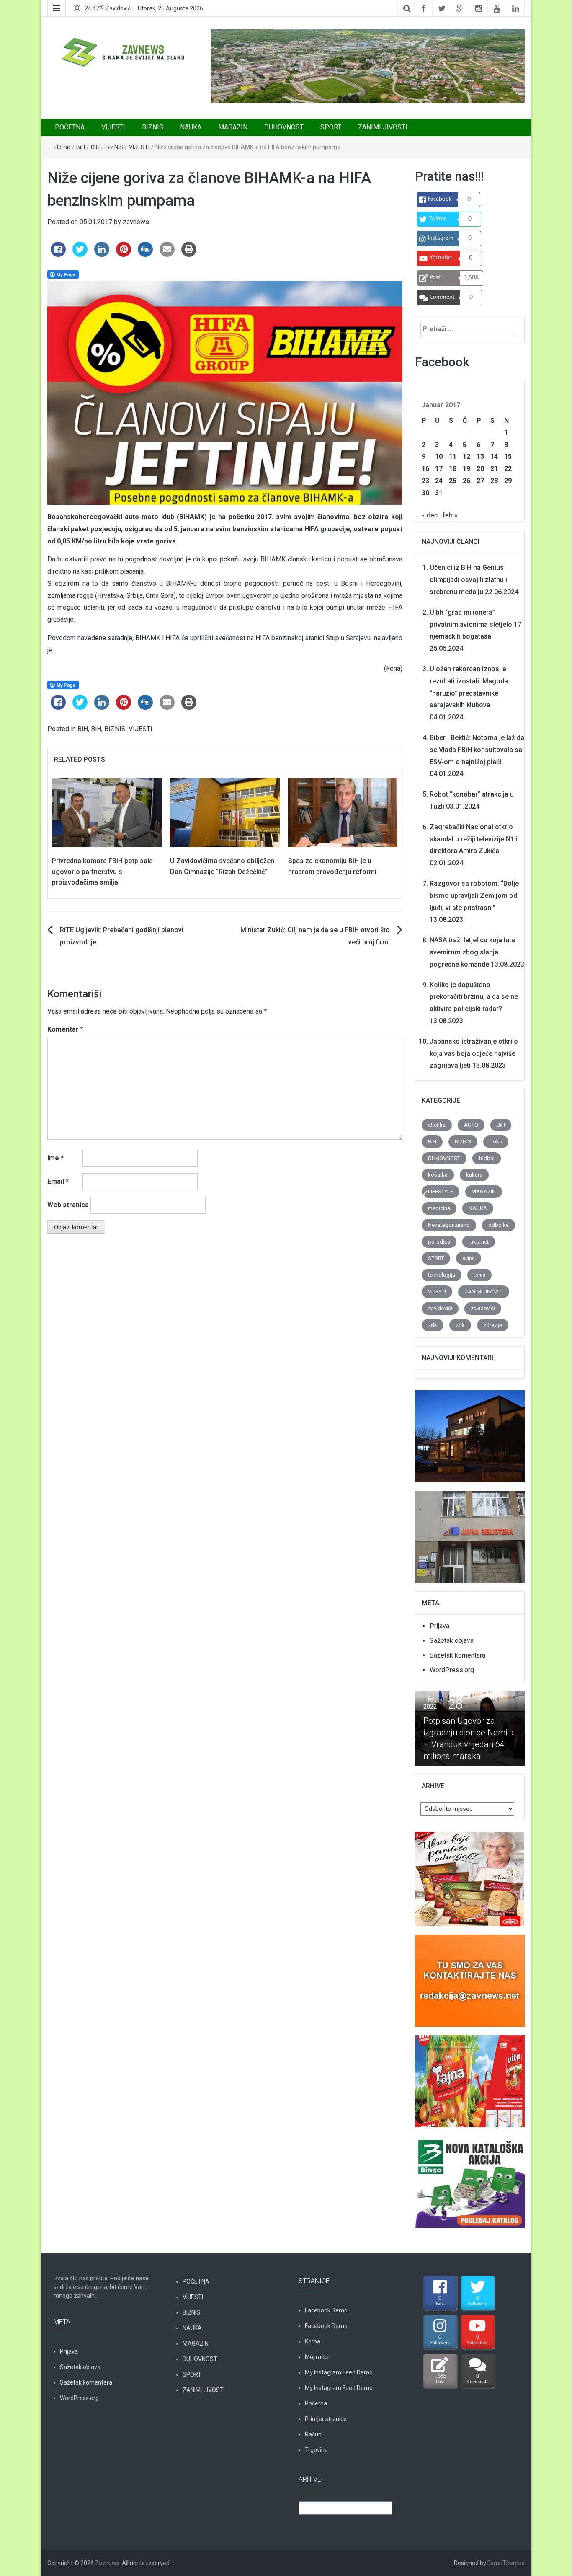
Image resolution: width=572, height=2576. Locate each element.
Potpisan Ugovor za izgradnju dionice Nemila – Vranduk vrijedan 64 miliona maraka (461, 1738)
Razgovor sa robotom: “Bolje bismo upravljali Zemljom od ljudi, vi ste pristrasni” (474, 896)
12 (466, 456)
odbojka (499, 1225)
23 (425, 481)
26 (466, 481)
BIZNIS (153, 127)
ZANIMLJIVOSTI (383, 127)
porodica (439, 1242)
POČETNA (70, 127)
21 (494, 469)
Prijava (439, 1626)
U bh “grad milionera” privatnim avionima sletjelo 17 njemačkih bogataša (475, 625)
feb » (450, 515)
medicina (439, 1208)
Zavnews (107, 2563)
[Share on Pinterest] (124, 254)
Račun (313, 2434)
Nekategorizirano (449, 1225)
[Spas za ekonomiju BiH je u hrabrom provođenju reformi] (343, 812)
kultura (474, 1175)
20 (480, 469)
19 (466, 469)
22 (508, 469)
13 (480, 456)
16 (425, 469)
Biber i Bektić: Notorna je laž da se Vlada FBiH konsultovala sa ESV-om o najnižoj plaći (477, 750)
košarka (438, 1175)
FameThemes (506, 2563)
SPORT (331, 127)
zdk (433, 1325)
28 (494, 481)
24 (439, 481)
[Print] (189, 254)
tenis (479, 1275)
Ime (55, 1158)
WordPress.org (452, 1670)
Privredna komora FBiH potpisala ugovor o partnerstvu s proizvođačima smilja (102, 872)
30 (425, 493)
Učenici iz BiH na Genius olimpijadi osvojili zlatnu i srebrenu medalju (468, 580)
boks (496, 1142)
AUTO (471, 1125)
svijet (469, 1258)
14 (494, 456)
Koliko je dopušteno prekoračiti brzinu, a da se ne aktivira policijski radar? (474, 997)
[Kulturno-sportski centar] (470, 1432)
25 (453, 481)
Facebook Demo (326, 2310)
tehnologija (442, 1275)
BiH (81, 147)
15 (508, 456)
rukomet (479, 1242)
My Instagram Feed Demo (339, 2372)
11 (453, 456)
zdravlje (493, 1325)
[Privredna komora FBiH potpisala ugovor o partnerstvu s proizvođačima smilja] (107, 812)
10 (439, 456)
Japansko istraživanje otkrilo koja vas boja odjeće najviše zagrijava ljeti (474, 1054)
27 (480, 481)
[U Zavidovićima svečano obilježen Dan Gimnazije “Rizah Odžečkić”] (225, 812)
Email (58, 1181)
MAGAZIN (233, 127)
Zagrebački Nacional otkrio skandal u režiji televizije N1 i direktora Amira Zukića (474, 839)
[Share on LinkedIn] (102, 254)
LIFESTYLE (441, 1191)
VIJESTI (113, 127)
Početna (316, 2403)
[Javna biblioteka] (470, 1532)
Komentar (65, 1029)
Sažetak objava (452, 1641)
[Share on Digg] (145, 254)
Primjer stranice (326, 2419)
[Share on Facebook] (58, 254)
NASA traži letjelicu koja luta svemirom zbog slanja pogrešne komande (472, 952)
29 (508, 481)
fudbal (487, 1158)
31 (439, 493)
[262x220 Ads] (469, 1874)
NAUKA (191, 127)
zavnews (136, 222)
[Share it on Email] (167, 254)
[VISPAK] (470, 2076)
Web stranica (68, 1205)
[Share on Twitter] (80, 254)
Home (62, 147)
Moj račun (318, 2357)
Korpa (313, 2341)
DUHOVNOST (284, 127)
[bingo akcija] (470, 2177)
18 (453, 469)
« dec (430, 515)
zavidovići (440, 1308)
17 (439, 469)
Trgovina (316, 2450)
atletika (437, 1125)
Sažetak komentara (457, 1655)
